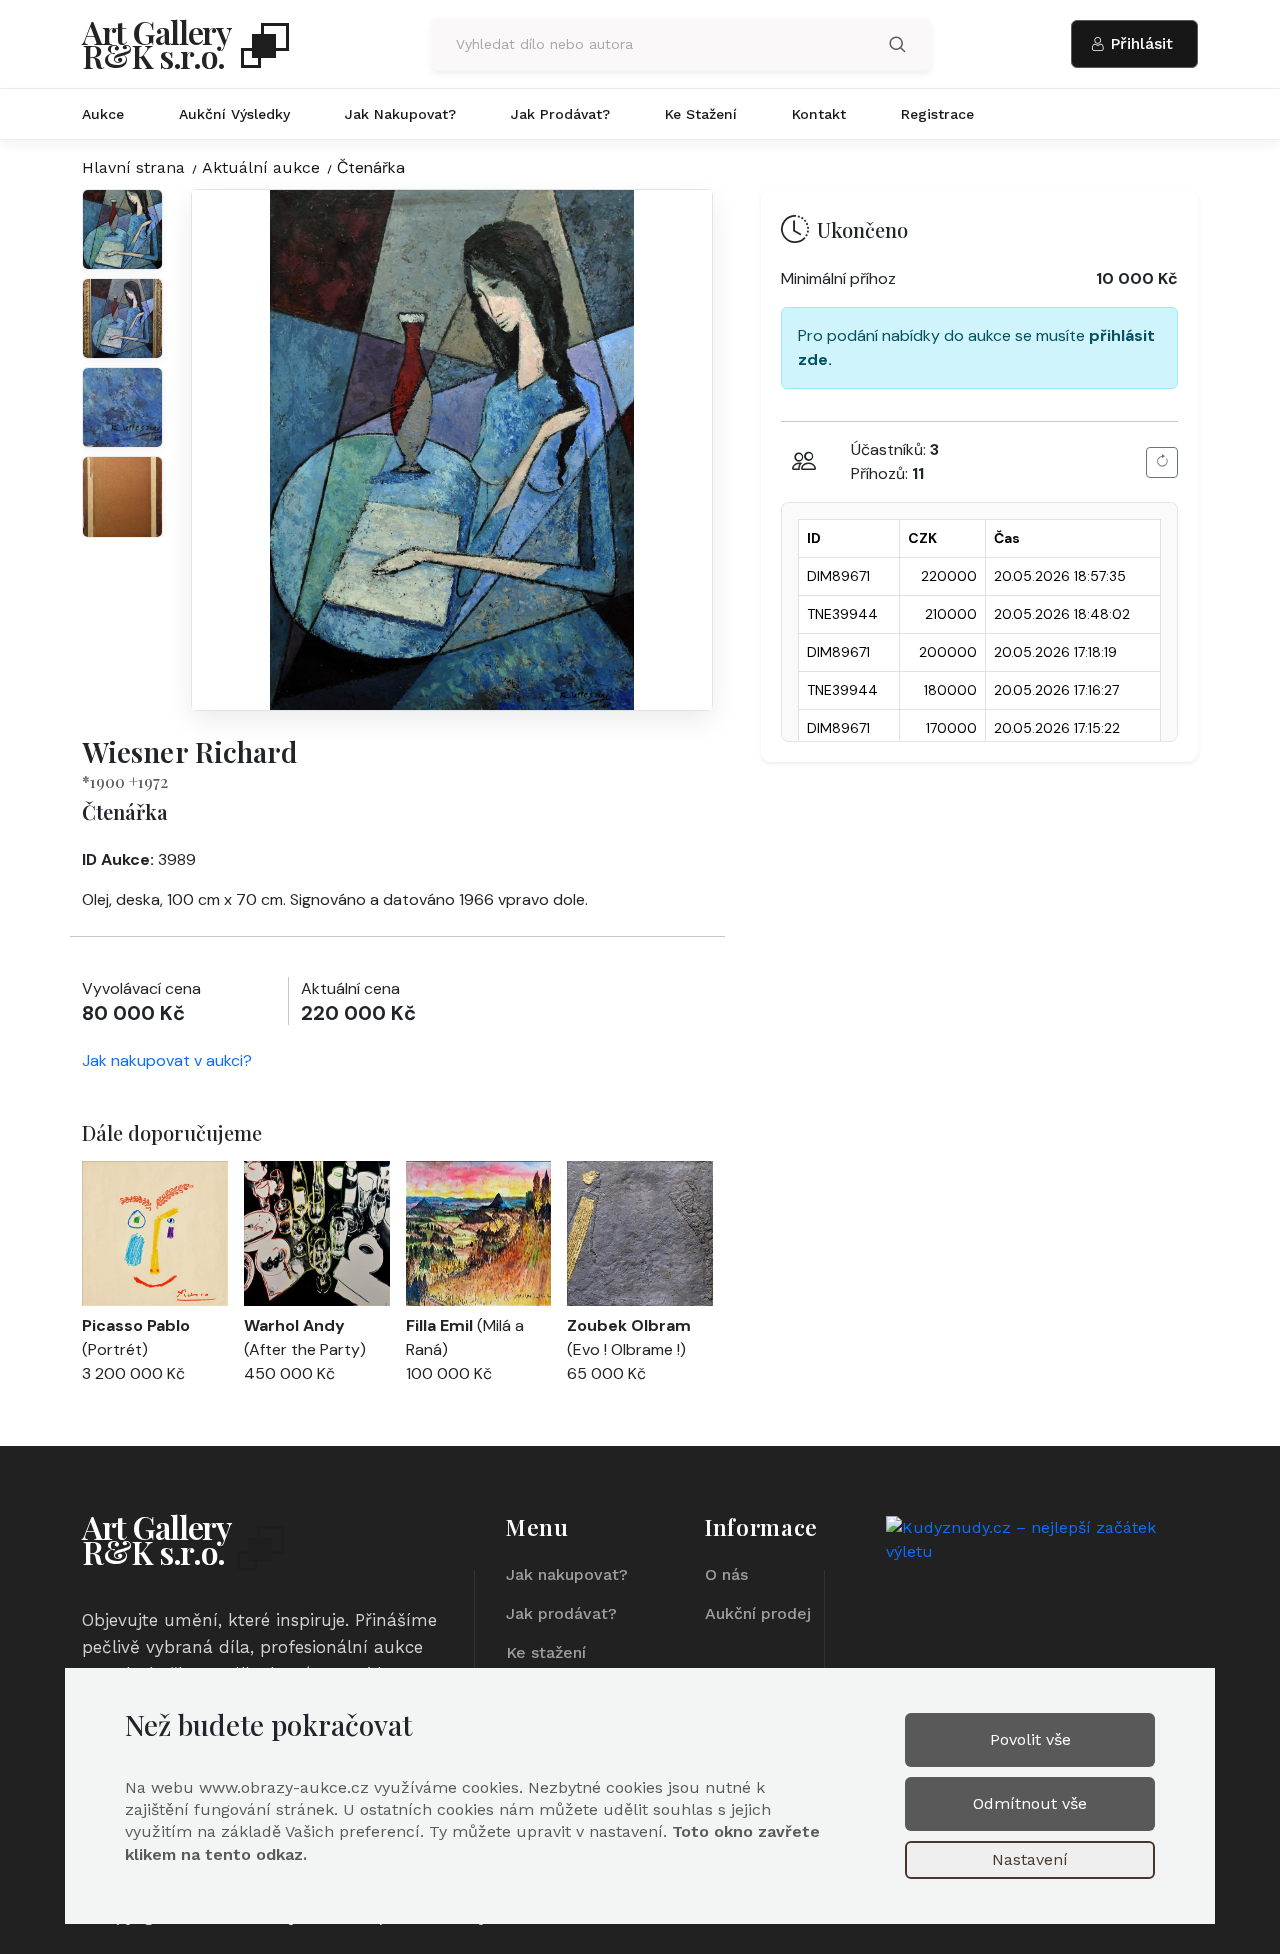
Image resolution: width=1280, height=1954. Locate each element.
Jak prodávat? (560, 114)
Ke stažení (701, 114)
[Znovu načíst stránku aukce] (1162, 462)
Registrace (937, 114)
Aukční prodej (758, 1613)
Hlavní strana (133, 167)
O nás (726, 1574)
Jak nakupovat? (400, 114)
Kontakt (819, 114)
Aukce (103, 114)
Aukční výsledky (234, 114)
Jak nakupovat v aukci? (167, 1060)
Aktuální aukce (261, 167)
